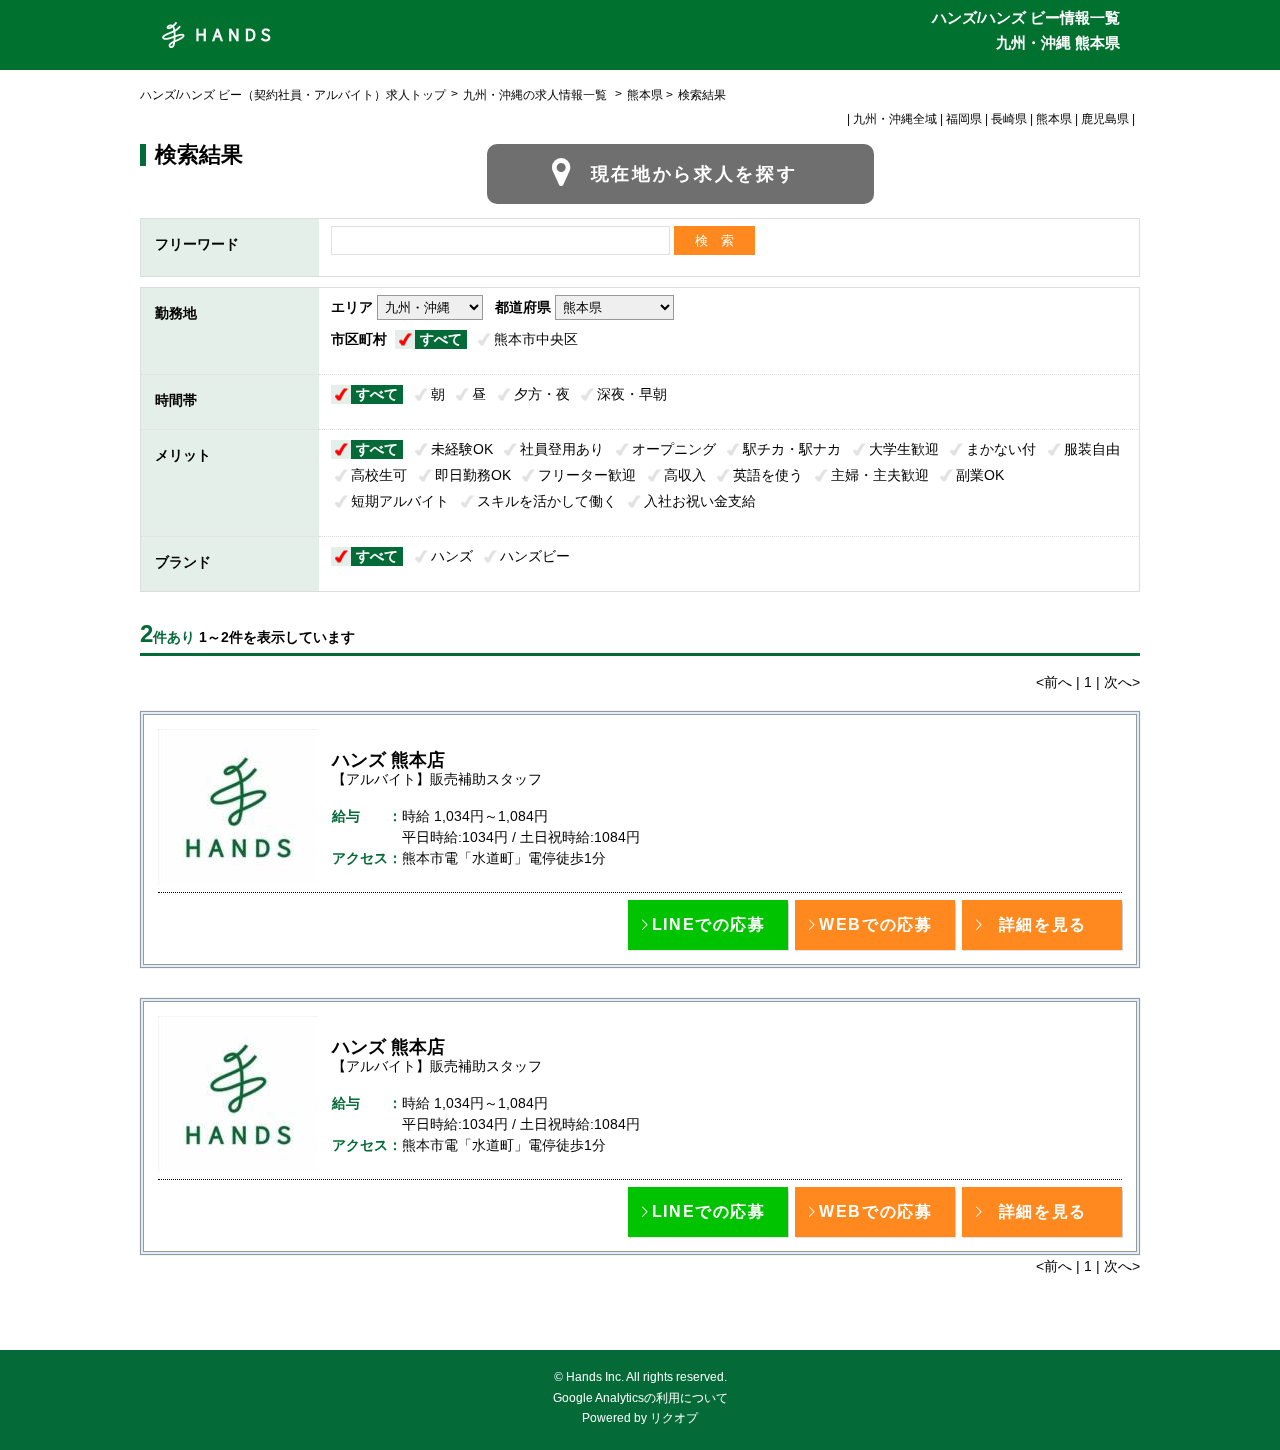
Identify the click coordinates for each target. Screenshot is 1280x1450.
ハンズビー (535, 556)
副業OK (980, 475)
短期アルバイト (400, 501)
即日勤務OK (473, 475)
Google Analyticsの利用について (640, 1398)
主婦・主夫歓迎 (880, 475)
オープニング (674, 449)
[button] (708, 925)
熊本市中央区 (536, 339)
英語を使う (768, 475)
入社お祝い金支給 (700, 501)
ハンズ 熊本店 (388, 760)
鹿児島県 (1105, 119)
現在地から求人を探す (694, 174)
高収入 (685, 475)
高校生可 (379, 475)
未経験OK (462, 449)
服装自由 (1092, 449)
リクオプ (674, 1418)
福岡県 (964, 119)
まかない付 (1001, 449)
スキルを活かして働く (547, 501)
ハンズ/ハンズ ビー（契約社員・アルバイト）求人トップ (293, 95)
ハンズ (452, 556)
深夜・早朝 (632, 394)
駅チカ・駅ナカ (792, 449)
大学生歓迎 (904, 449)
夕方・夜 (542, 394)
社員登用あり (562, 449)
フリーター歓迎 (587, 475)
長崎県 (1009, 119)
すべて (441, 339)
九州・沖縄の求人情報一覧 (536, 95)
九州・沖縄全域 (895, 119)
